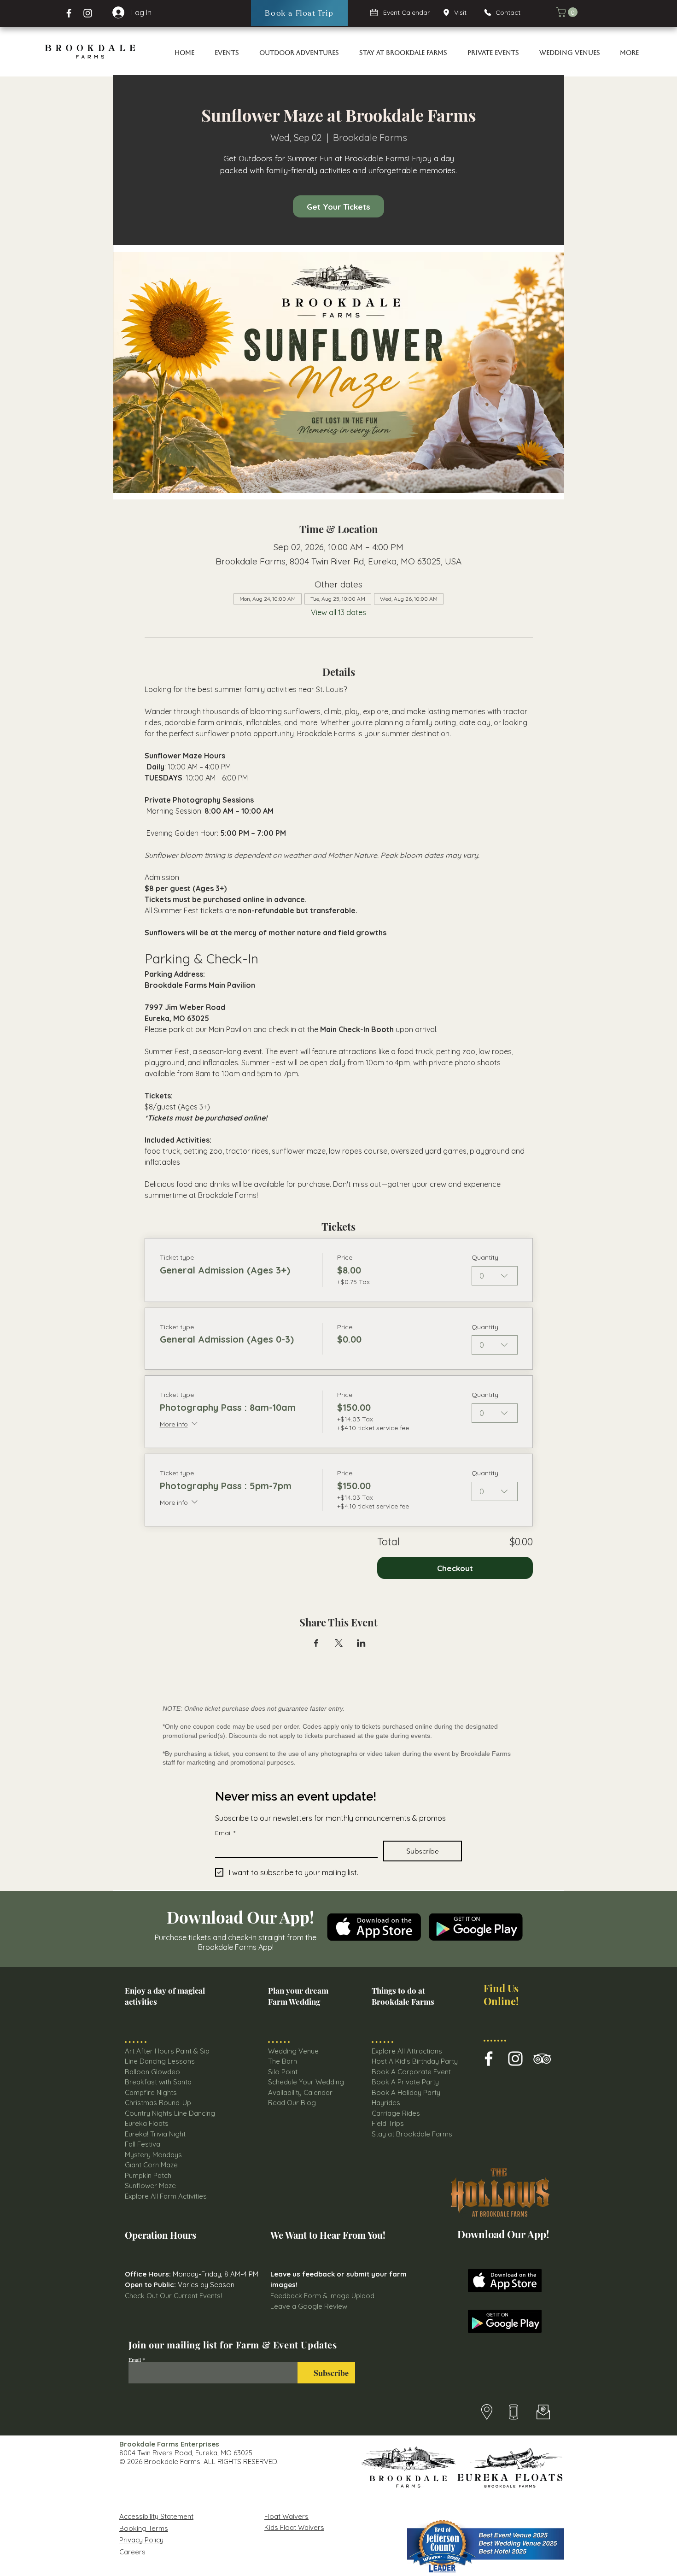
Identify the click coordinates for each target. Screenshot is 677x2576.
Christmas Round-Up (158, 2103)
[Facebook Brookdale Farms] (69, 13)
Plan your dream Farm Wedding (298, 1996)
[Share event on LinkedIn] (361, 1643)
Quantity (485, 1257)
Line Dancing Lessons (160, 2061)
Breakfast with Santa (158, 2082)
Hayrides (386, 2103)
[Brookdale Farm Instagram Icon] (515, 2059)
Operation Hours (160, 2235)
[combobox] (495, 1276)
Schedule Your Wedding (306, 2082)
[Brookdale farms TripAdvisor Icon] (542, 2059)
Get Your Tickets (338, 207)
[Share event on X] (339, 1643)
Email (225, 1833)
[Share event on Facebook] (316, 1643)
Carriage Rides (396, 2113)
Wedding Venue (293, 2051)
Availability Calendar (300, 2092)
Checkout (455, 1568)
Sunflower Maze (150, 2186)
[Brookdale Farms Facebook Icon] (489, 2059)
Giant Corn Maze (151, 2165)
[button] (568, 12)
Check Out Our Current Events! (173, 2296)
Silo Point (283, 2072)
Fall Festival (143, 2144)
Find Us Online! (501, 1994)
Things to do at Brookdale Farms (403, 1996)
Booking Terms (144, 2528)
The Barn (283, 2061)
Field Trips (388, 2123)
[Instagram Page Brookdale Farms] (88, 13)
